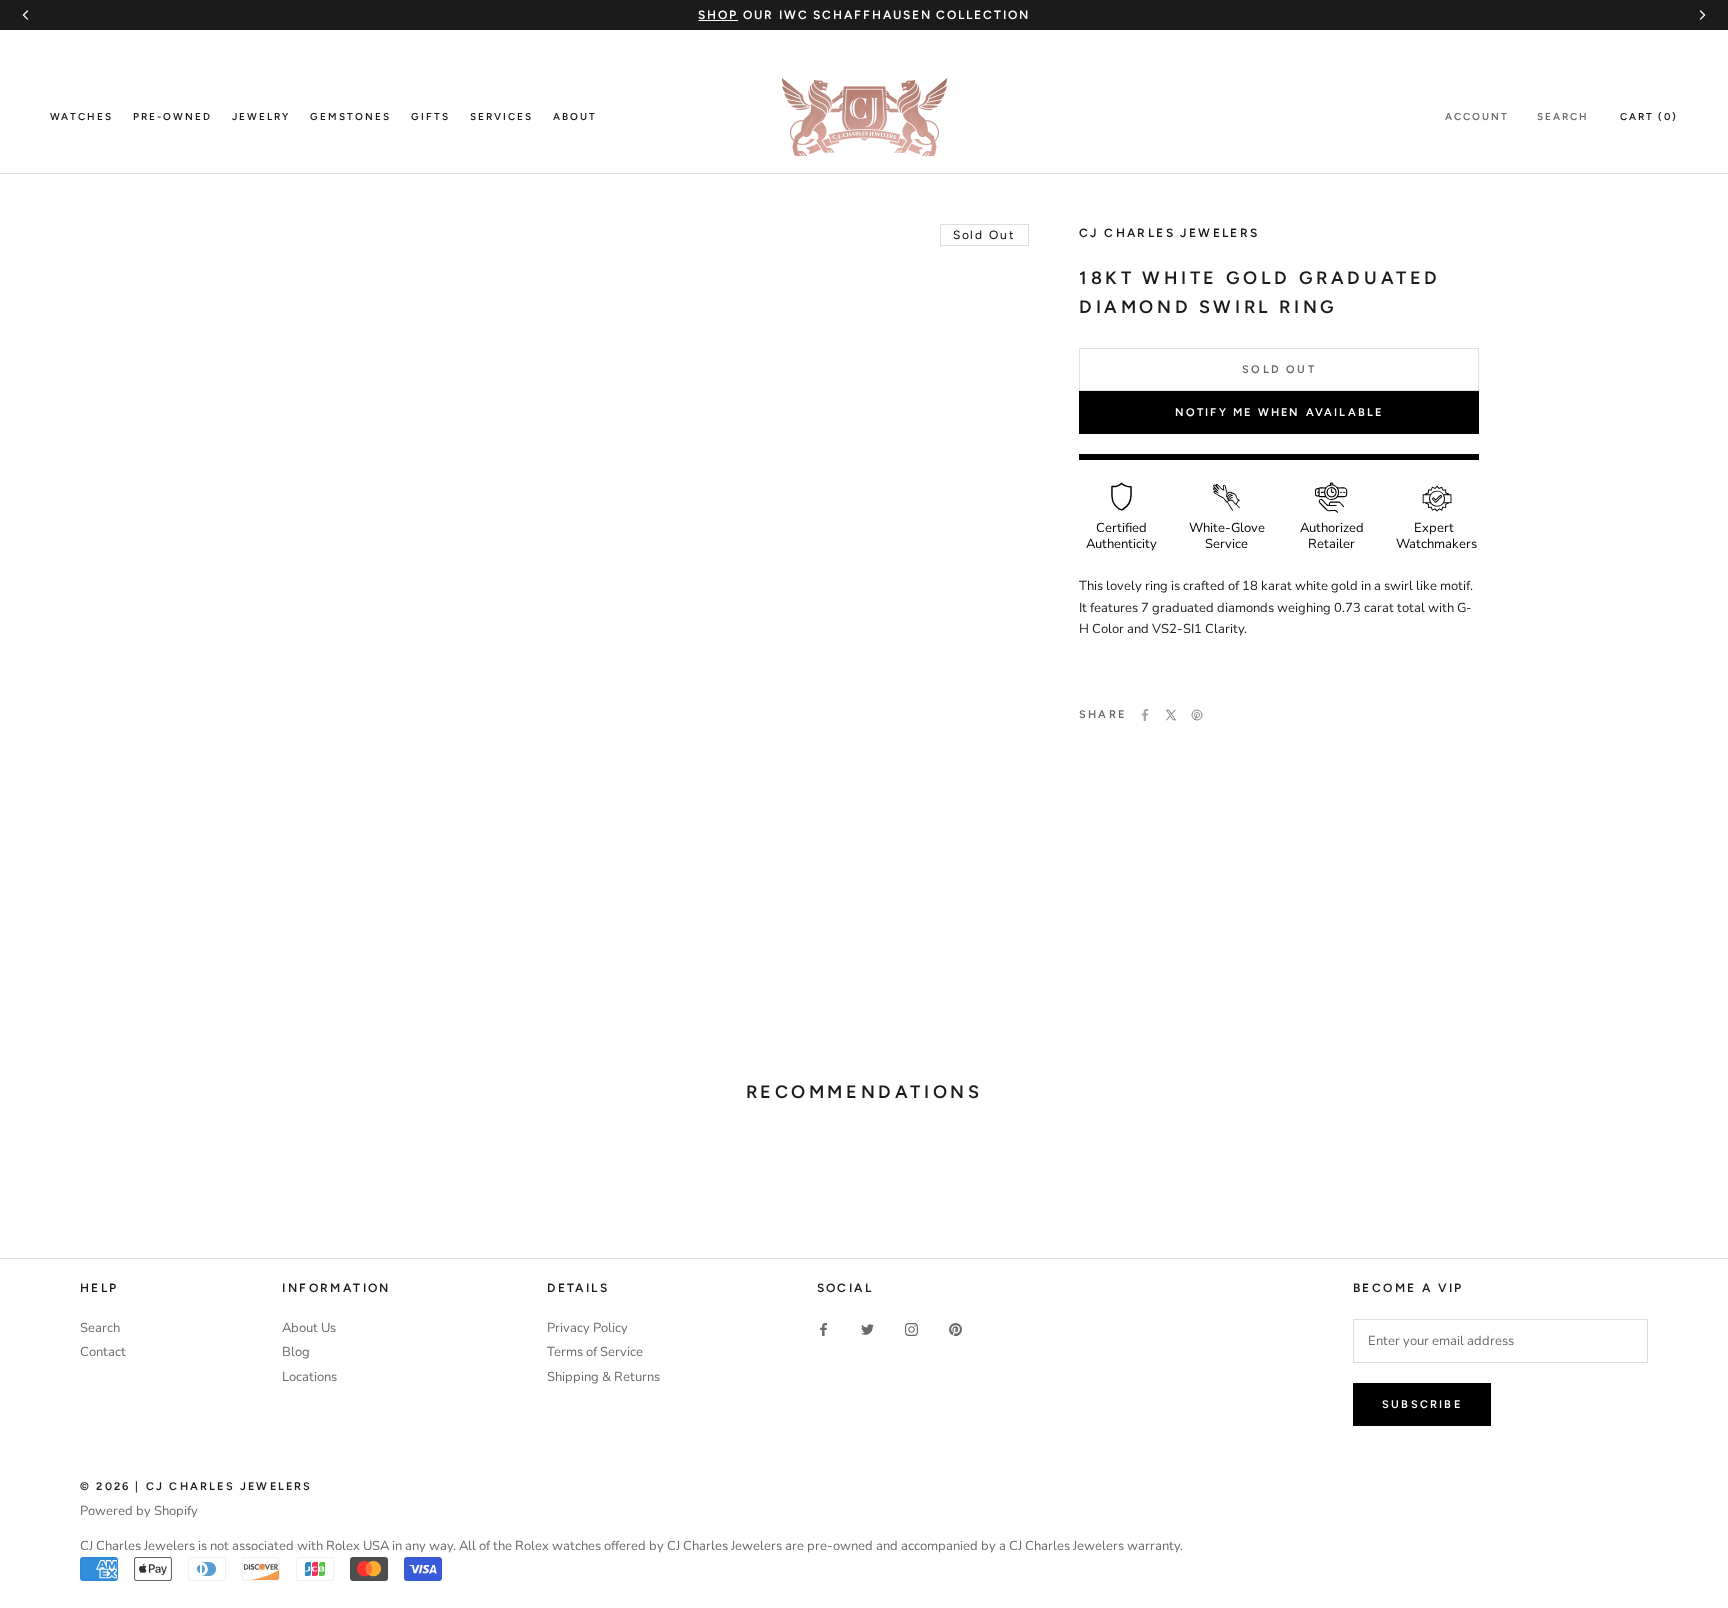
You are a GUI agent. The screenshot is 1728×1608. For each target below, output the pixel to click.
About (575, 116)
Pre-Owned (172, 116)
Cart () (1649, 116)
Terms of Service (595, 1352)
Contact (103, 1352)
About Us (309, 1328)
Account (1477, 116)
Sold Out (1279, 369)
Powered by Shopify (139, 1511)
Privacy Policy (587, 1328)
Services (501, 116)
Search (1563, 116)
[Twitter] (1171, 715)
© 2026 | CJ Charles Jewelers (196, 1486)
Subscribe (1422, 1404)
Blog (296, 1352)
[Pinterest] (1197, 715)
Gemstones (350, 116)
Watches (81, 116)
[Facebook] (1145, 715)
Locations (309, 1377)
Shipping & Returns (603, 1377)
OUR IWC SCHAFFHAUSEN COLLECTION (863, 15)
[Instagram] (911, 1329)
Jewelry (261, 116)
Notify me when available (1279, 412)
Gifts (430, 116)
